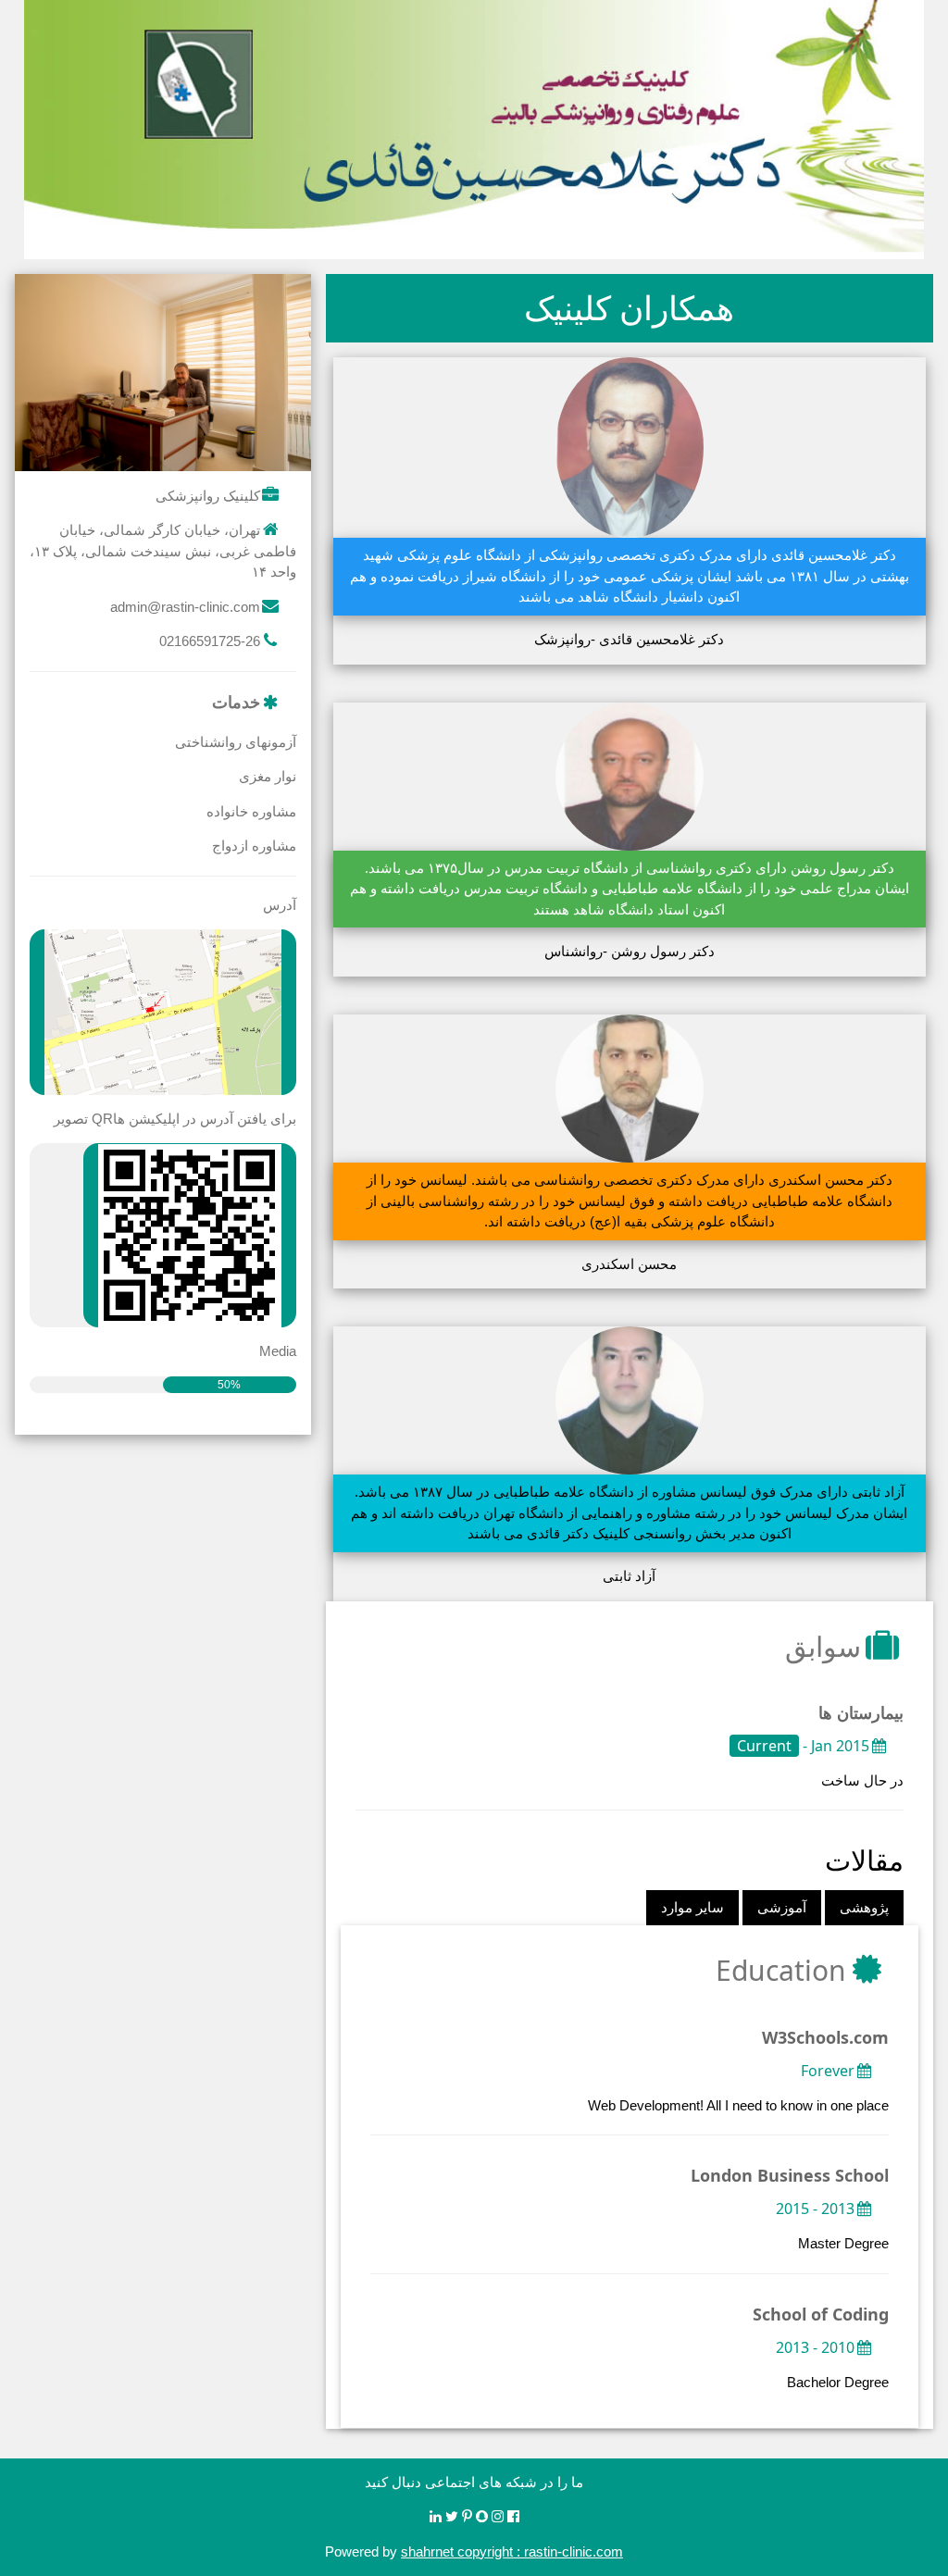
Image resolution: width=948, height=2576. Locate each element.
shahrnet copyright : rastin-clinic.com (512, 2551)
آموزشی (782, 1907)
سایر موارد (692, 1907)
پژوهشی (864, 1907)
